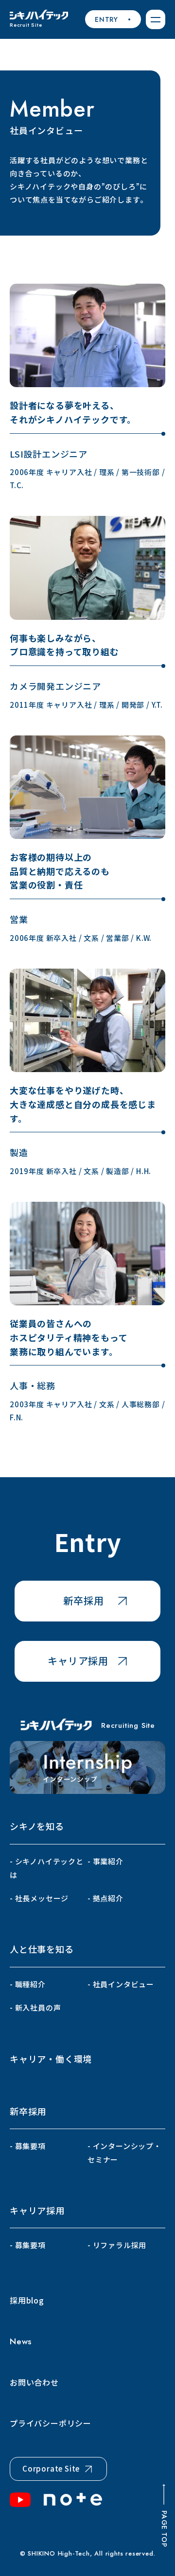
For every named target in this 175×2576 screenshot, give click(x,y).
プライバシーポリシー (51, 2423)
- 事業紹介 (105, 1861)
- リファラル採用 (117, 2245)
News (21, 2341)
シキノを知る (37, 1826)
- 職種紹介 (28, 1984)
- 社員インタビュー (121, 1984)
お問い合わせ (34, 2382)
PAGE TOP (164, 2529)
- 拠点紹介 (105, 1898)
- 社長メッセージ (39, 1898)
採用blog (27, 2300)
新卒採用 (28, 2111)
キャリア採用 (37, 2210)
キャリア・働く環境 (51, 2059)
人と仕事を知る (42, 1949)
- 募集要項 (28, 2146)
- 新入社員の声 (35, 2007)
